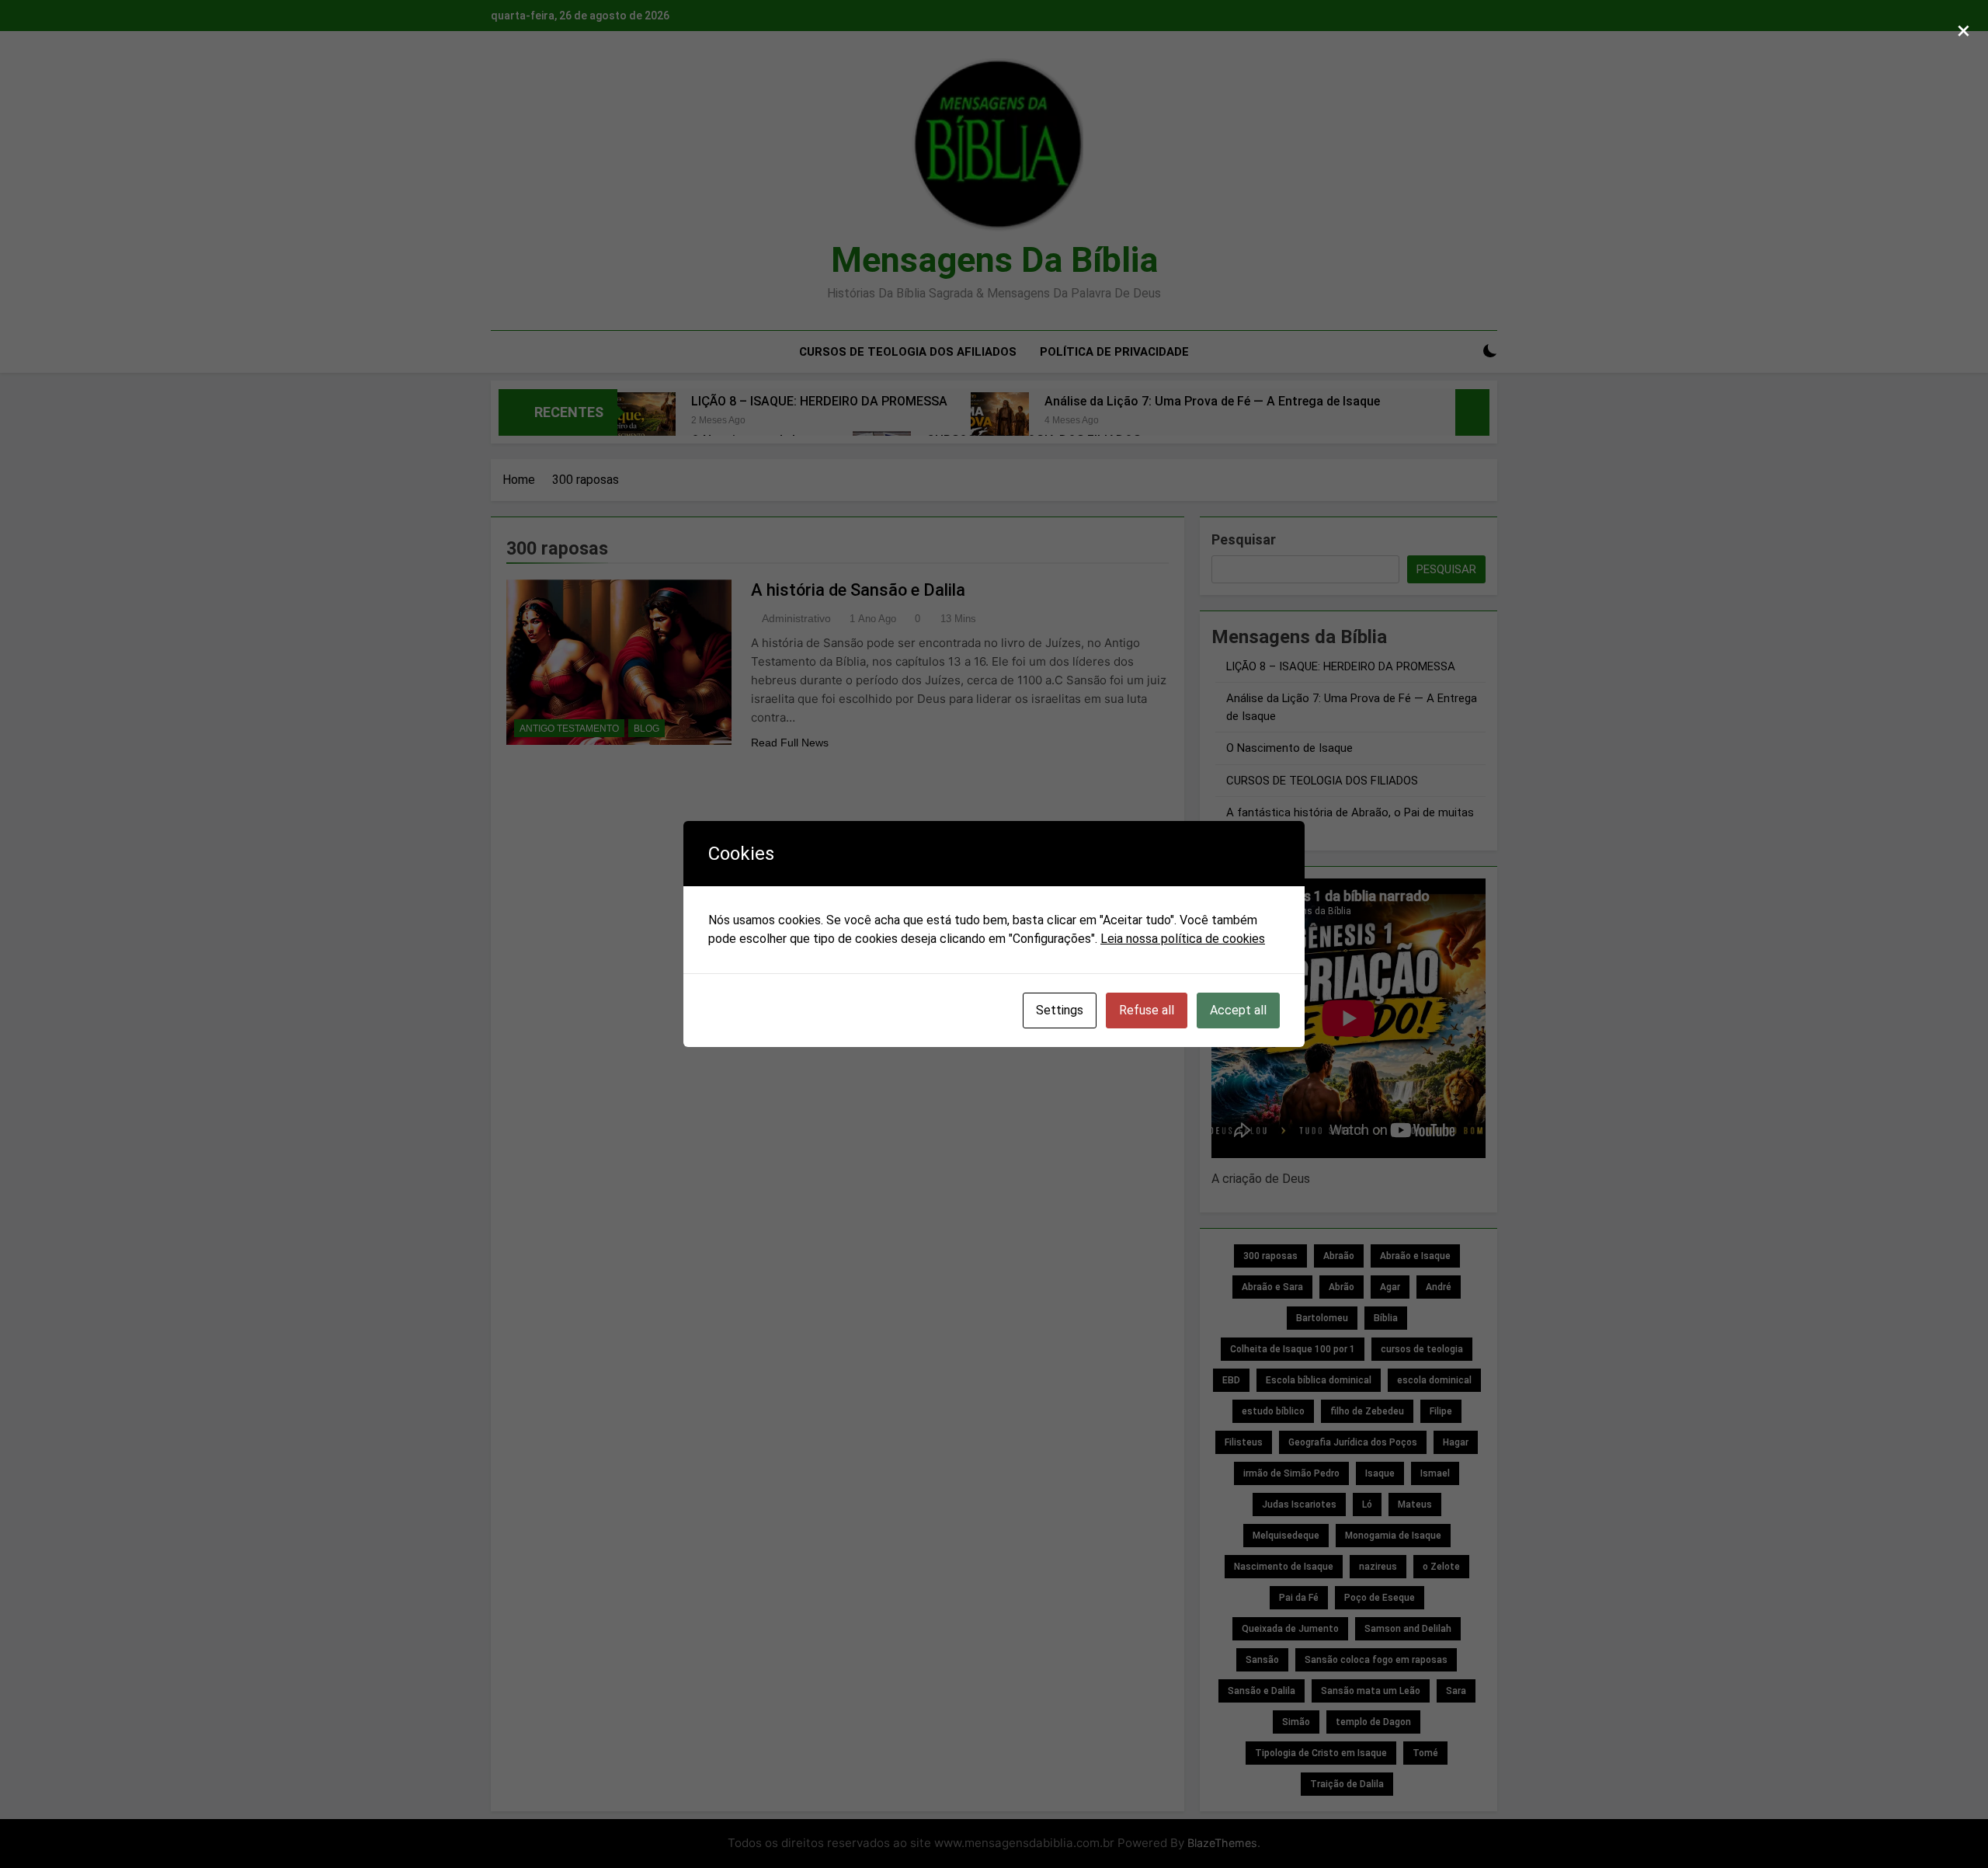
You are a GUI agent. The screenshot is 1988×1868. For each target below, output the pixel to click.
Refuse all (1147, 1010)
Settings (1060, 1010)
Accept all (1238, 1010)
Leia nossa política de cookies (1183, 939)
